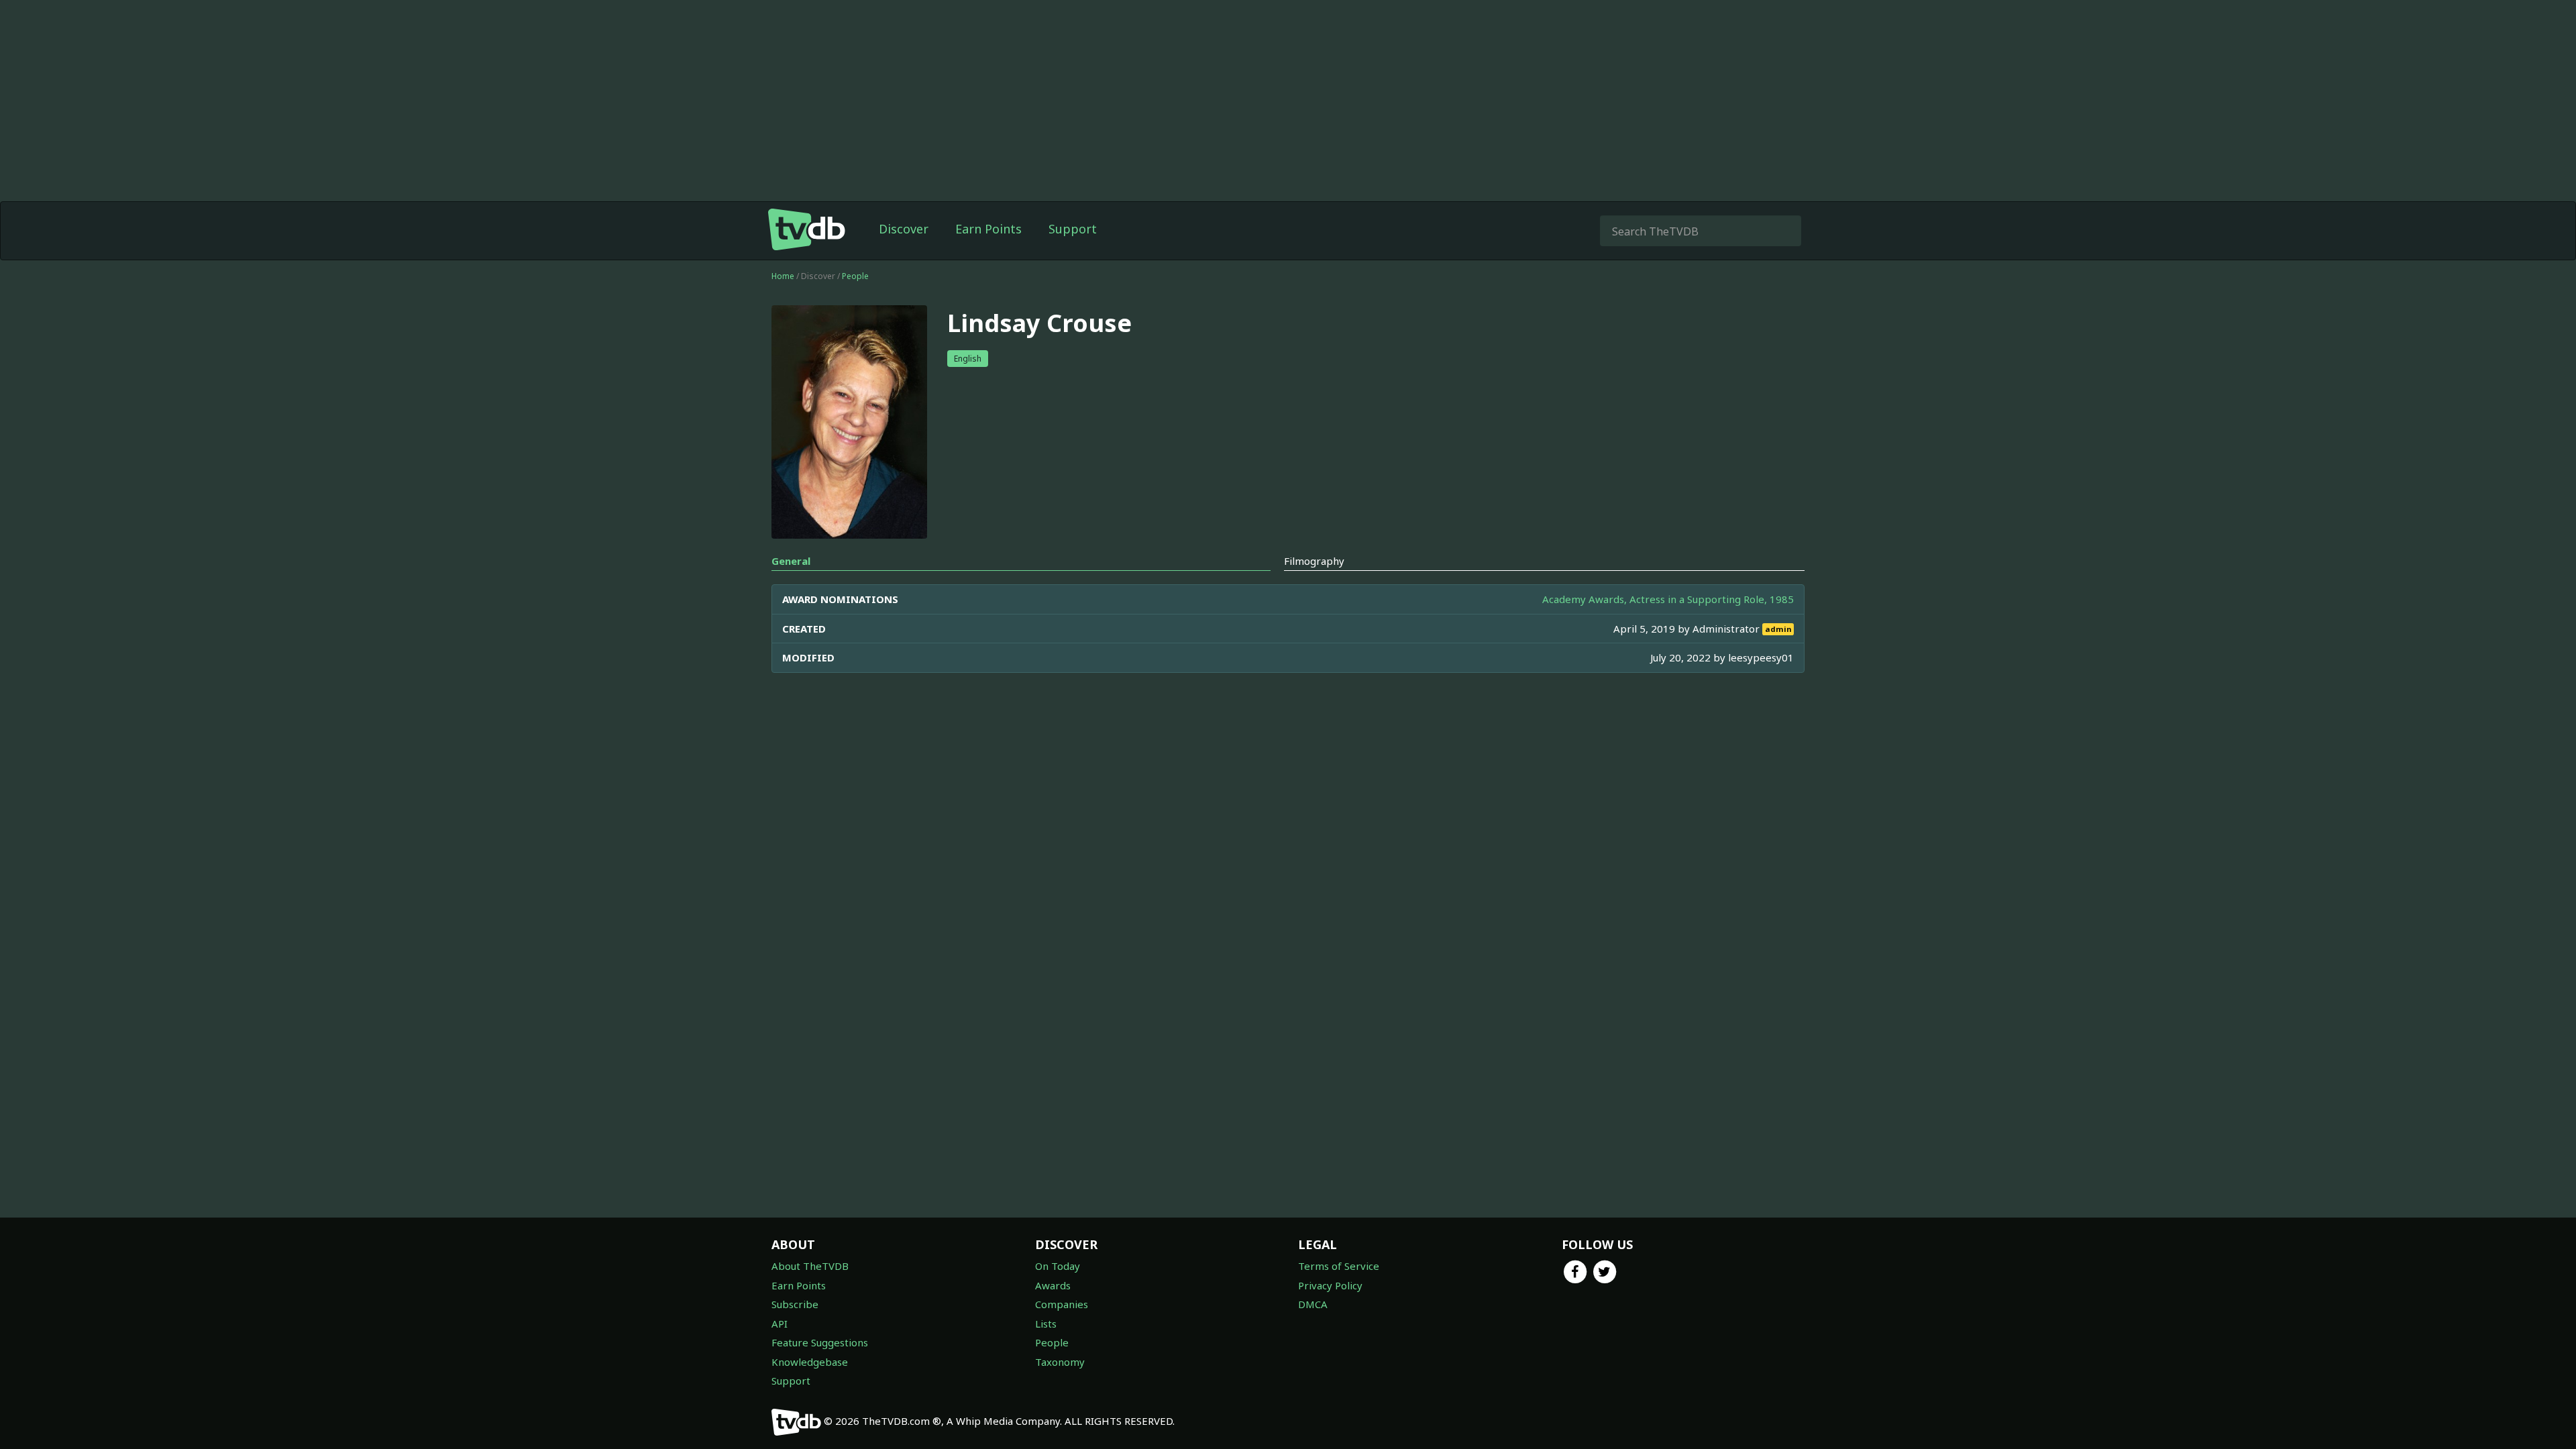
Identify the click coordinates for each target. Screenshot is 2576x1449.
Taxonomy (1060, 1362)
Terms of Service (1339, 1266)
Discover (904, 229)
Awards (1053, 1285)
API (780, 1324)
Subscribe (795, 1304)
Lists (1046, 1324)
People (855, 276)
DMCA (1313, 1304)
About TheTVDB (810, 1266)
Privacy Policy (1330, 1285)
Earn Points (988, 229)
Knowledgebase (810, 1362)
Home (783, 276)
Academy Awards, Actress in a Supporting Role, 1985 (1668, 599)
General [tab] (791, 561)
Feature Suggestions (820, 1342)
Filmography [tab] (1314, 561)
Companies (1062, 1304)
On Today (1058, 1266)
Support (1073, 229)
